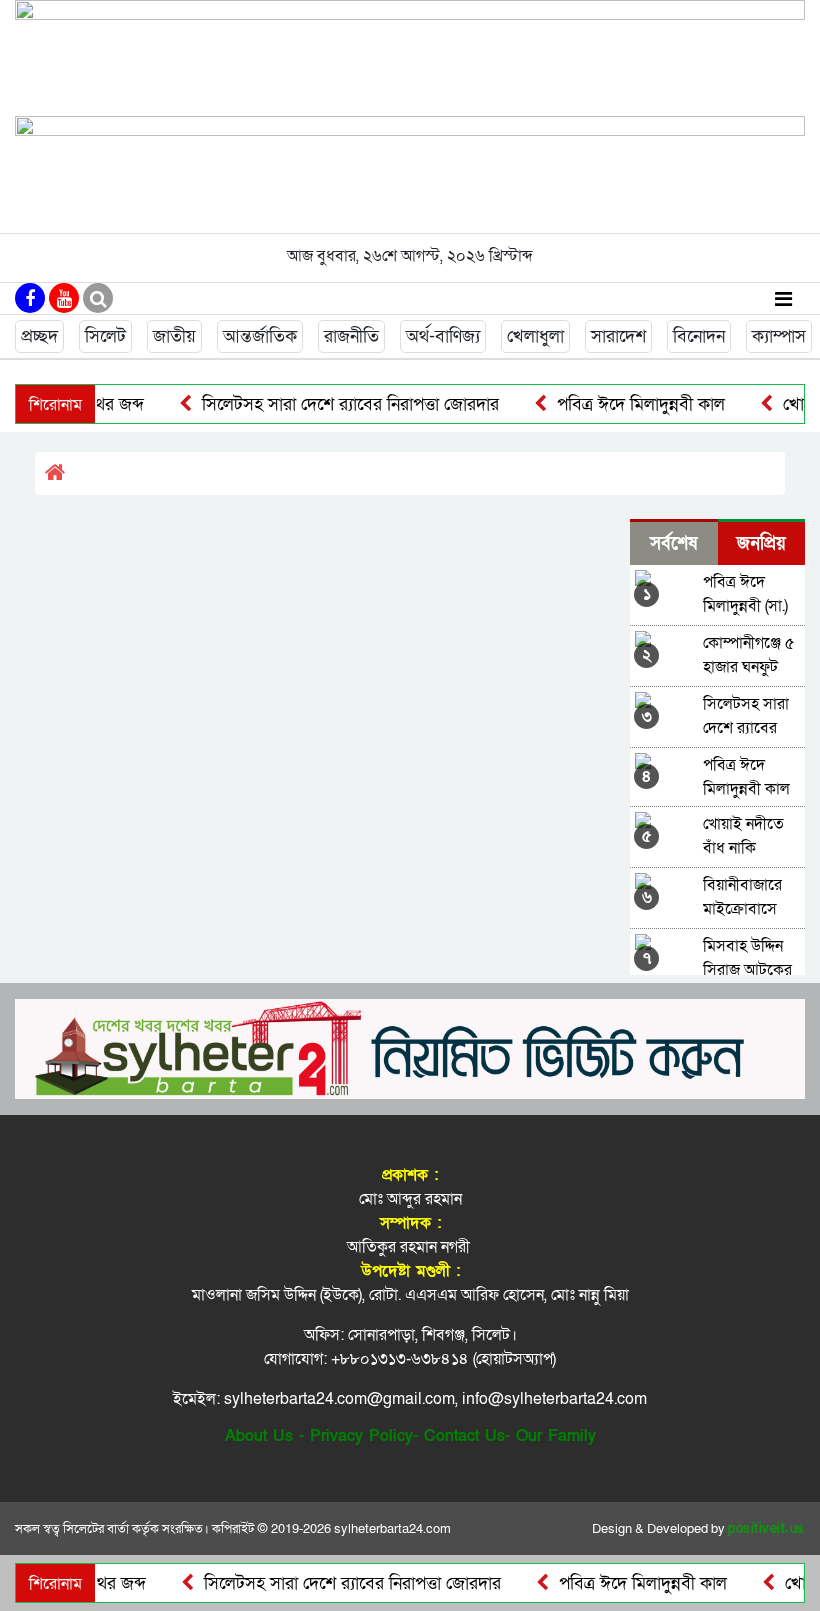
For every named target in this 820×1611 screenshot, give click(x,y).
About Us (259, 1436)
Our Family (556, 1436)
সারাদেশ (618, 336)
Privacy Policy (361, 1436)
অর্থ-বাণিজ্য (443, 336)
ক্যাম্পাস (779, 336)
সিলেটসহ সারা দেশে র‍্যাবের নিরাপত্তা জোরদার (331, 404)
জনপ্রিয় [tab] (761, 543)
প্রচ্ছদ (39, 336)
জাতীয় (174, 336)
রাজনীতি (351, 336)
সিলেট (105, 336)
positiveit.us (766, 1529)
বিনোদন (699, 336)
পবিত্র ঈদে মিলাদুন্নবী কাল (621, 404)
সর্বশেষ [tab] (673, 543)
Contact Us (464, 1436)
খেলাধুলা (535, 336)
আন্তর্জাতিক (260, 336)
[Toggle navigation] (783, 298)
